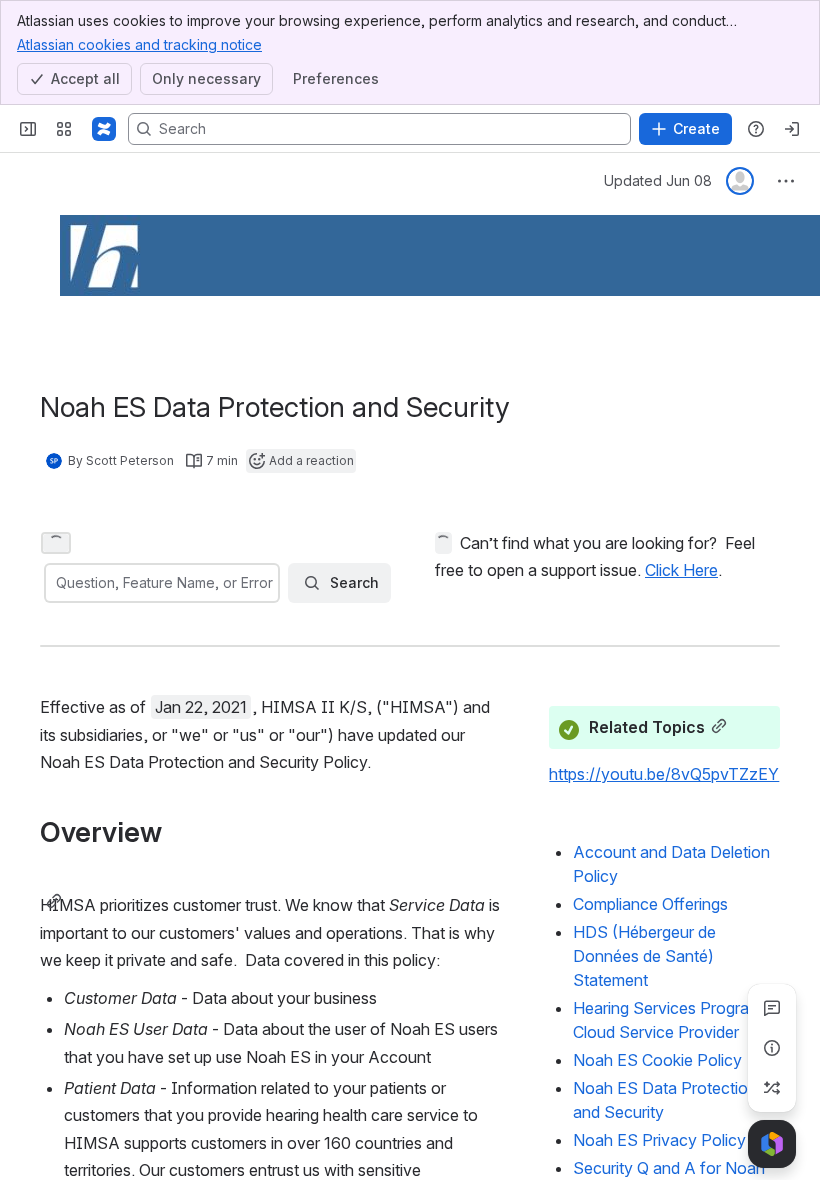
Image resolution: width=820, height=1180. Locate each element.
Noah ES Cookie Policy (657, 1060)
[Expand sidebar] (28, 129)
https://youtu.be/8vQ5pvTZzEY (664, 774)
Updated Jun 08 (658, 180)
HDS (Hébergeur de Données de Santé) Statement (644, 956)
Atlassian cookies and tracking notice (139, 44)
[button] (56, 543)
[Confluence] (104, 129)
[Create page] (772, 1088)
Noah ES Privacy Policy (659, 1140)
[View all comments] (772, 1008)
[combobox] (58, 583)
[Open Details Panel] (772, 1048)
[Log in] (792, 129)
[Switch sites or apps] (64, 129)
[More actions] (786, 181)
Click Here (681, 570)
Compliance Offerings (650, 904)
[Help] (756, 129)
